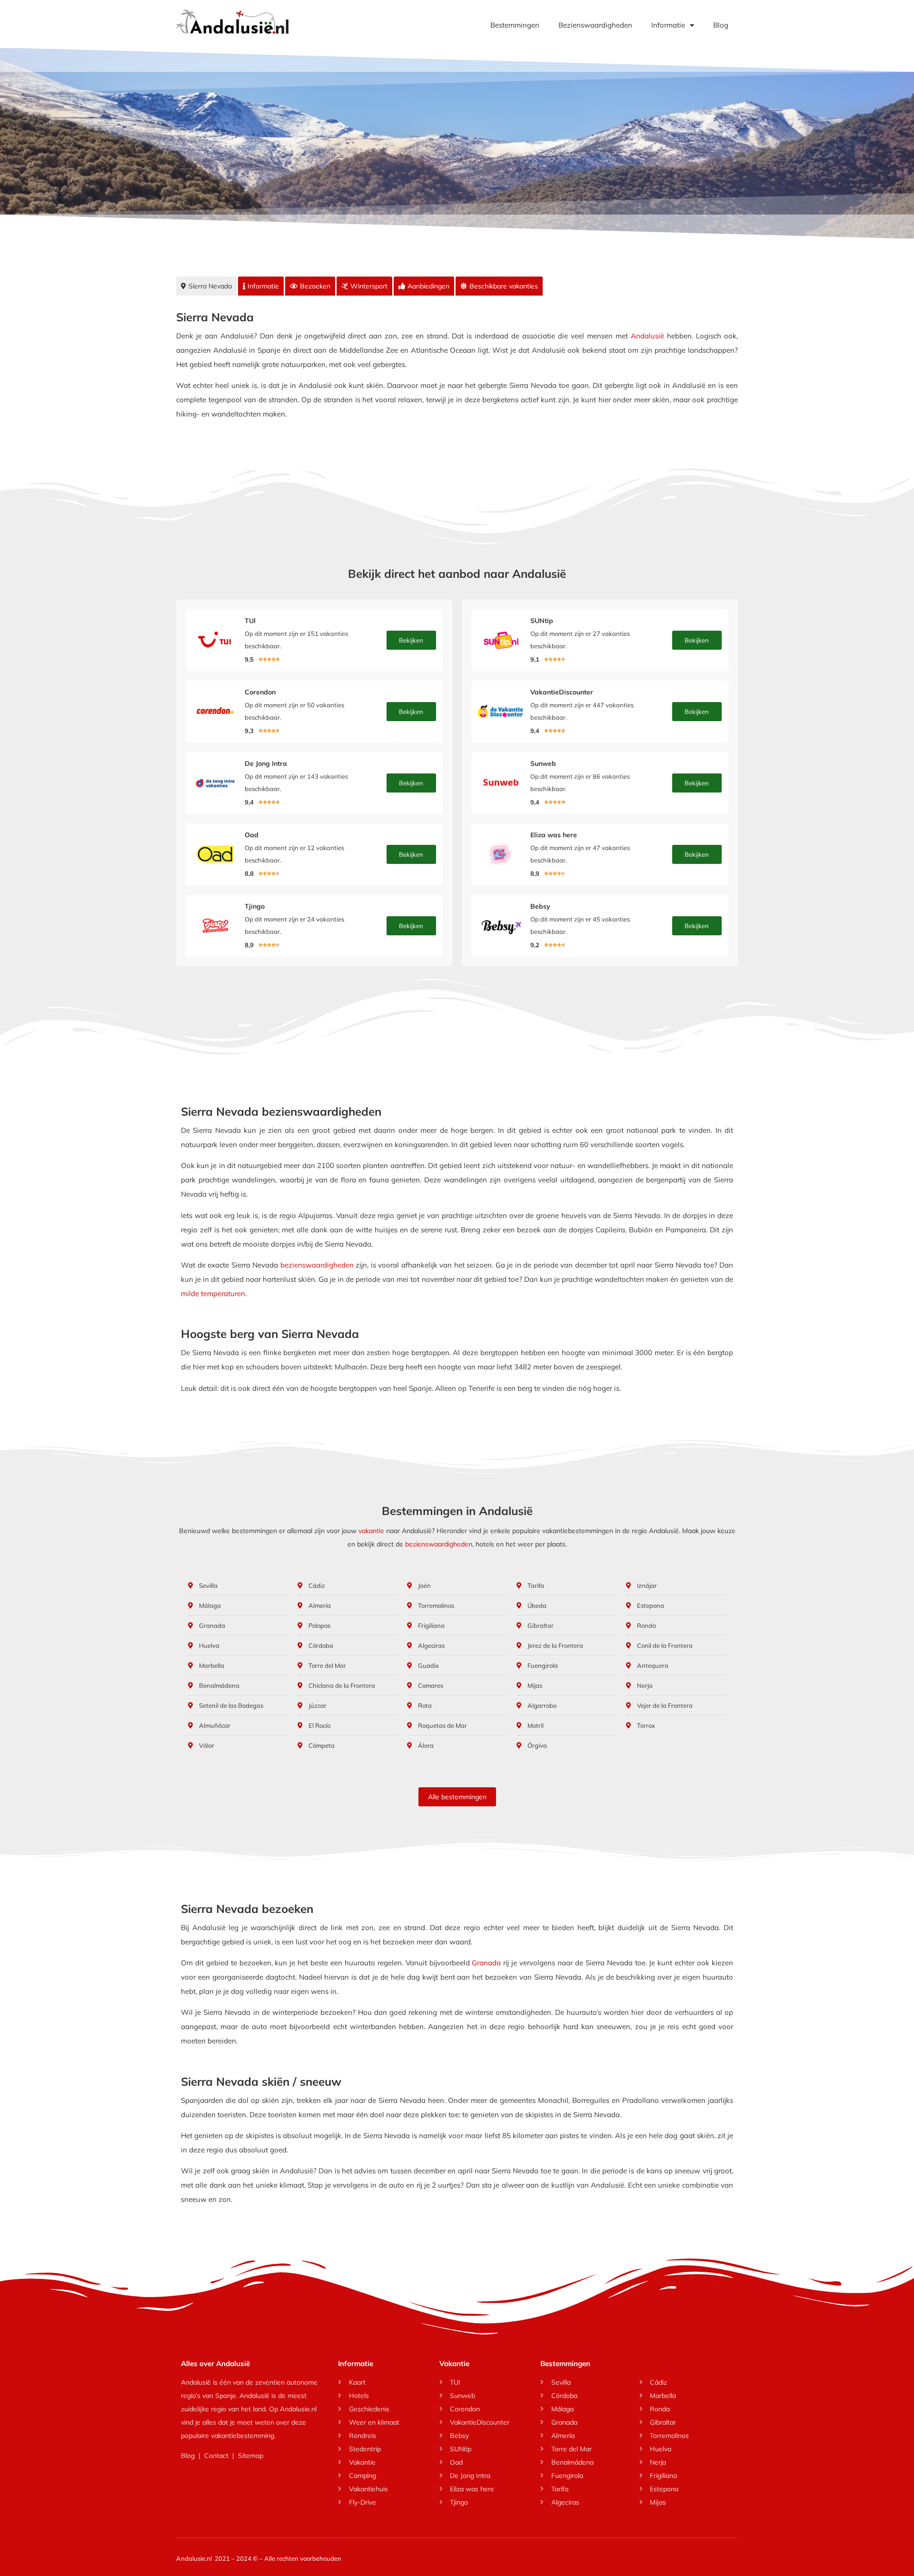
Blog (721, 25)
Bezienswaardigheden (595, 25)
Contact (216, 2456)
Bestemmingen (515, 25)
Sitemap (251, 2456)
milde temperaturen (213, 1293)
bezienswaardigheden (317, 1265)
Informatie (668, 25)
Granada (486, 1963)
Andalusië (647, 336)
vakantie (371, 1531)
